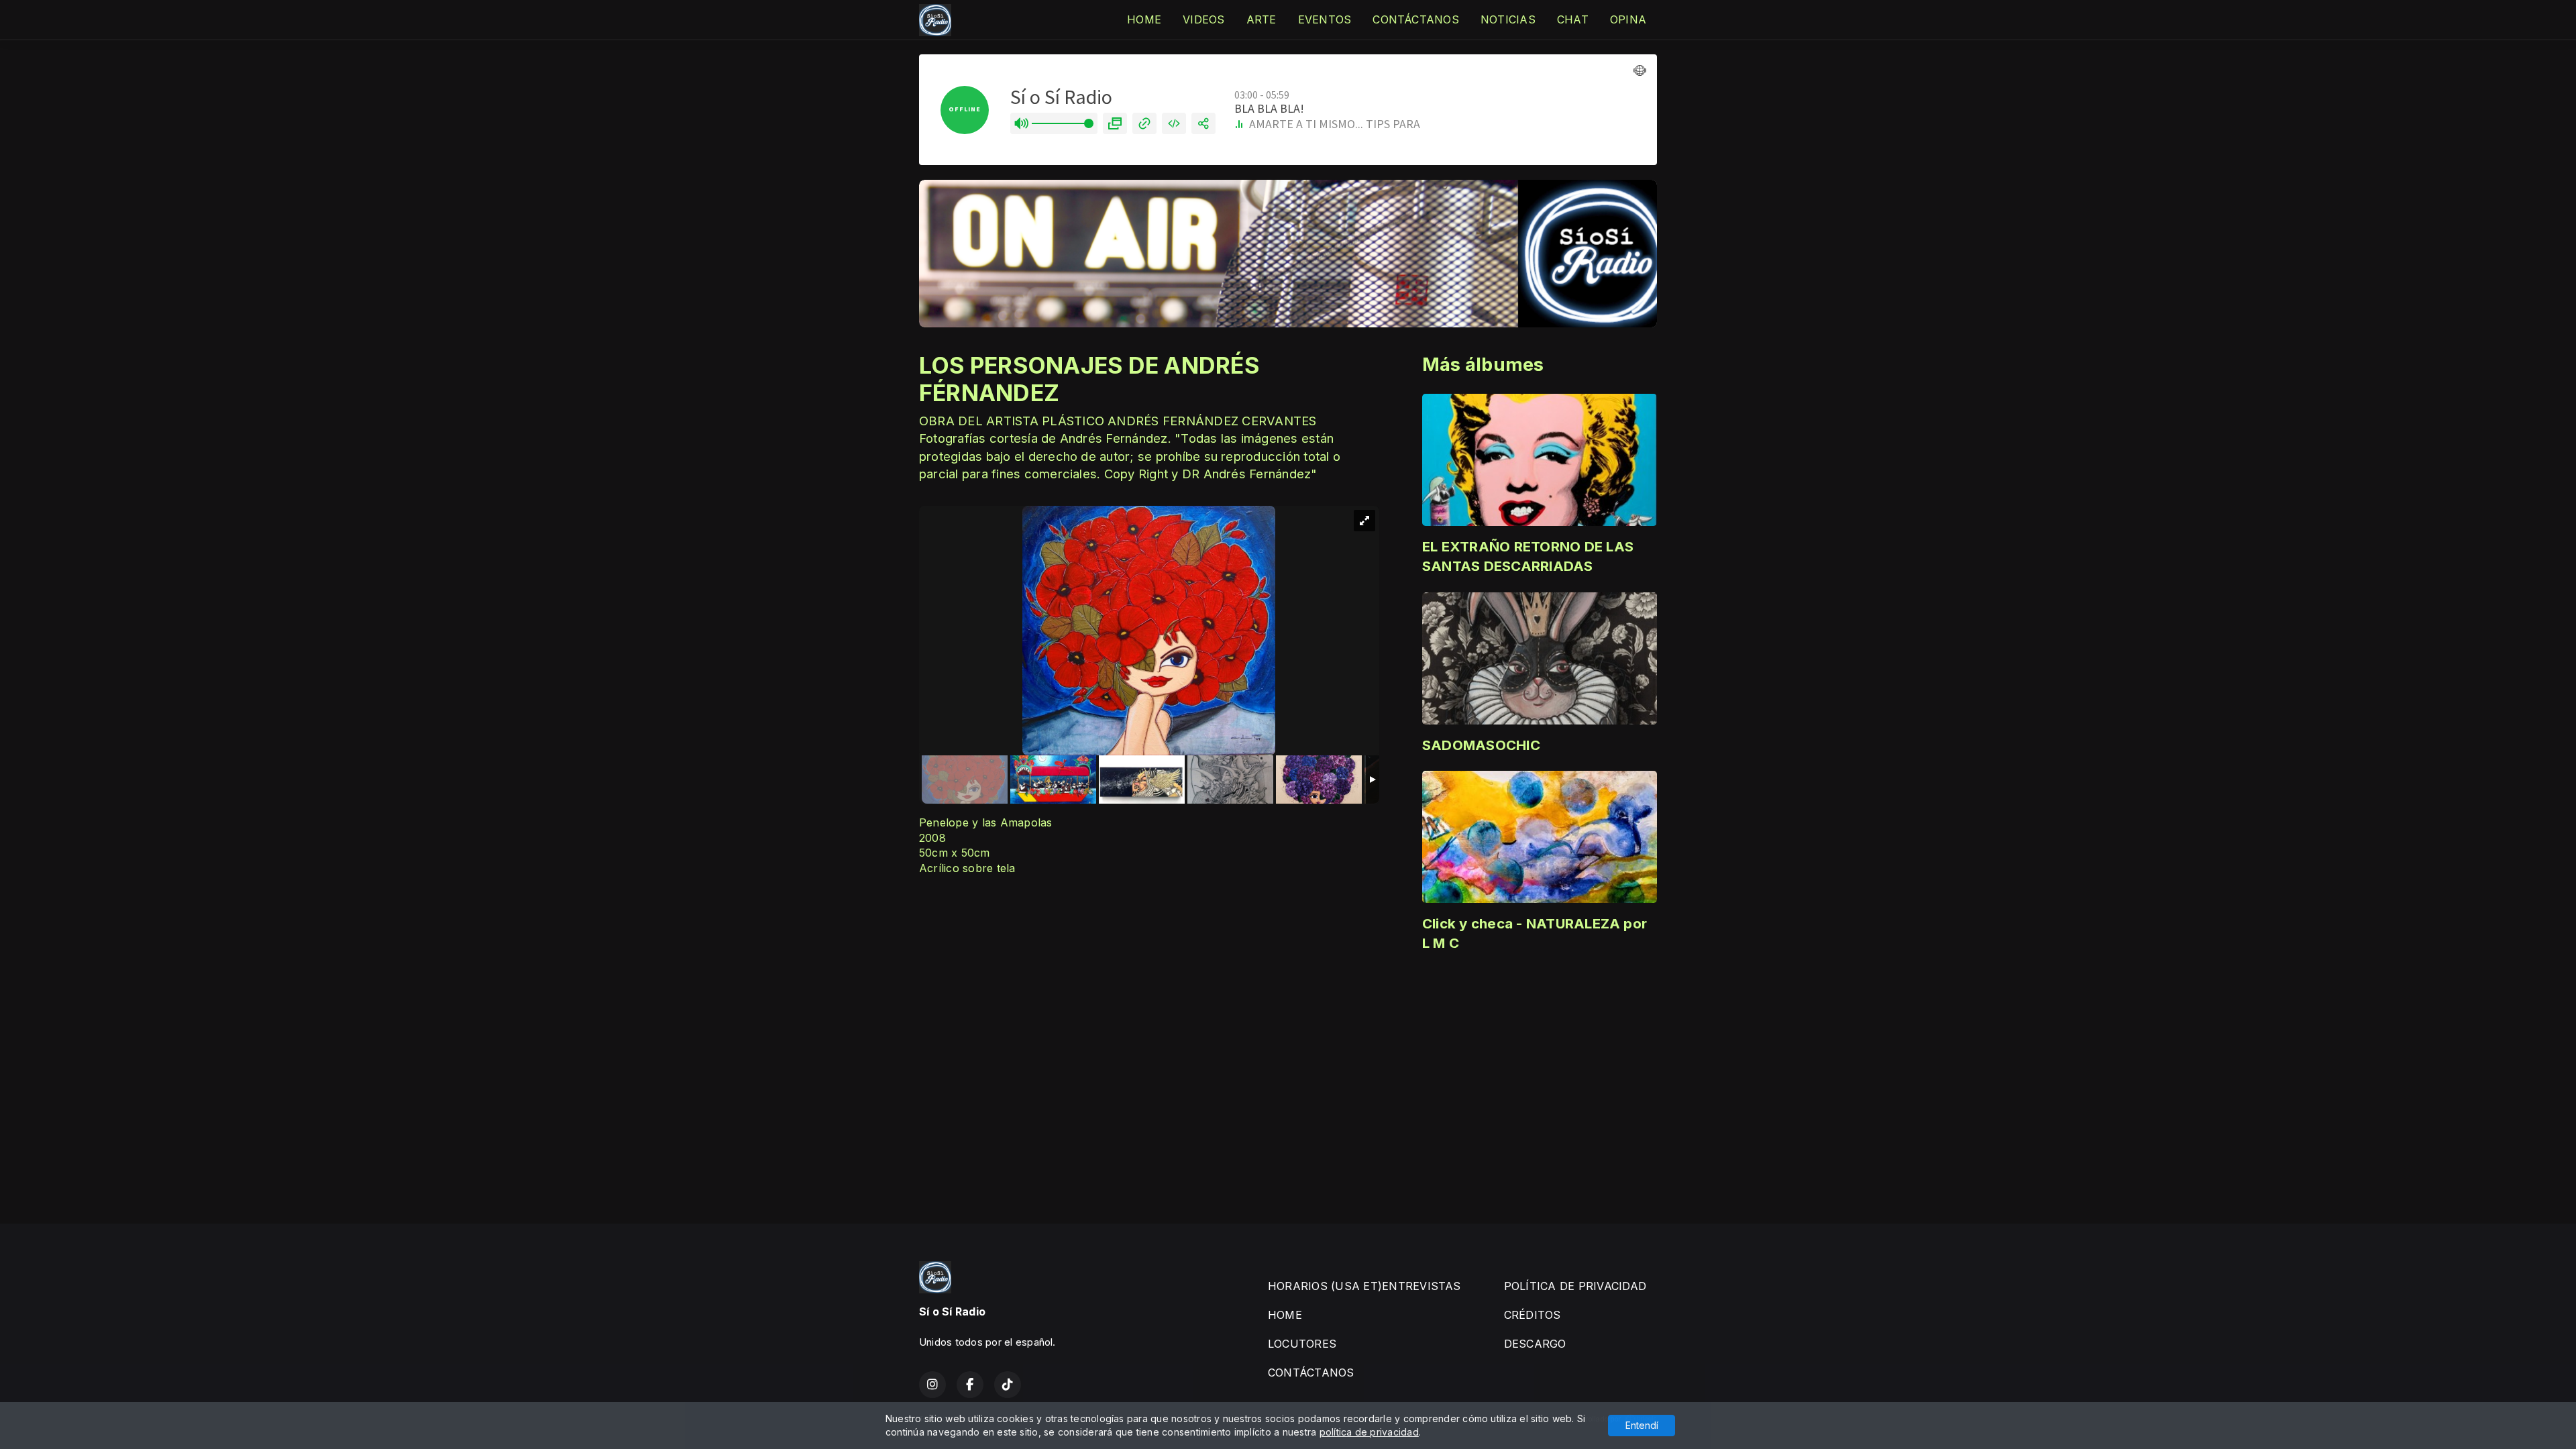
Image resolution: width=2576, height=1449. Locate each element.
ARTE (1262, 19)
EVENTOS (1325, 19)
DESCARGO (1535, 1344)
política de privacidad (1369, 1432)
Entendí (1642, 1425)
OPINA (1628, 19)
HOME (1144, 19)
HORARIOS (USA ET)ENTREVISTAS (1364, 1286)
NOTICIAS (1508, 19)
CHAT (1573, 19)
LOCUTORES (1302, 1344)
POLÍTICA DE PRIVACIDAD (1575, 1286)
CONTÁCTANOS (1416, 19)
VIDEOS (1203, 19)
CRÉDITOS (1533, 1315)
